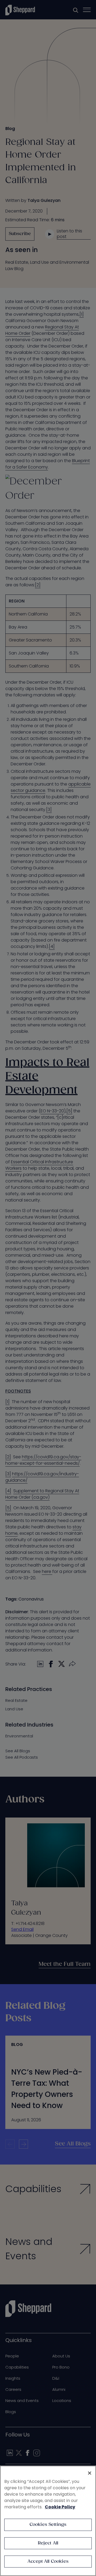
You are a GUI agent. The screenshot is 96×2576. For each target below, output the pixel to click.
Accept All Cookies (48, 2562)
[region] (48, 2521)
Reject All (48, 2543)
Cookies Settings (48, 2525)
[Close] (90, 2473)
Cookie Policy (60, 2507)
